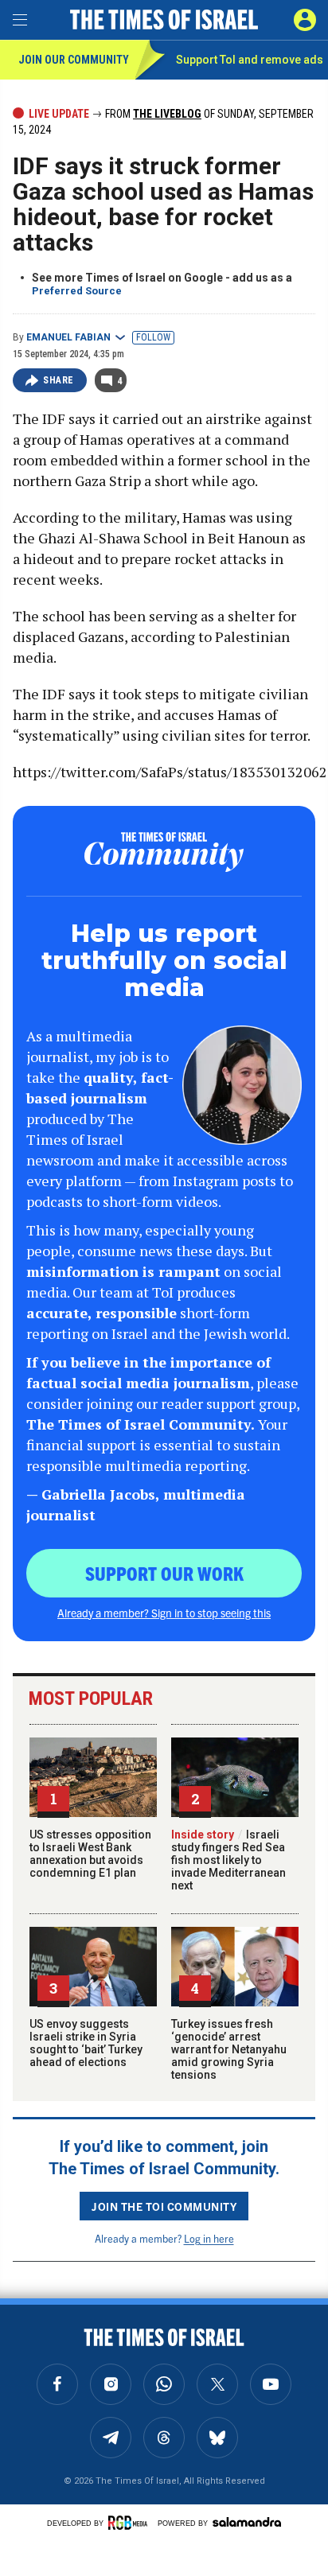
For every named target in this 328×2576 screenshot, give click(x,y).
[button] (305, 20)
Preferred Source (77, 291)
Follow (153, 337)
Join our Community (74, 60)
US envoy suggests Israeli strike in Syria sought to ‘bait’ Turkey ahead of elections (86, 2043)
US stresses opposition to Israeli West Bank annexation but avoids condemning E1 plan (90, 1854)
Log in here (209, 2238)
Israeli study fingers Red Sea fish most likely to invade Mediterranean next (228, 1860)
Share (59, 380)
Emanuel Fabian (68, 337)
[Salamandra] (247, 2522)
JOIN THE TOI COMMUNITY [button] (164, 2206)
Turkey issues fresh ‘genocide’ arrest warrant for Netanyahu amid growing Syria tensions (229, 2049)
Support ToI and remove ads (250, 60)
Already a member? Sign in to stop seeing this (164, 1613)
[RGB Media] (131, 2523)
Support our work (164, 1573)
